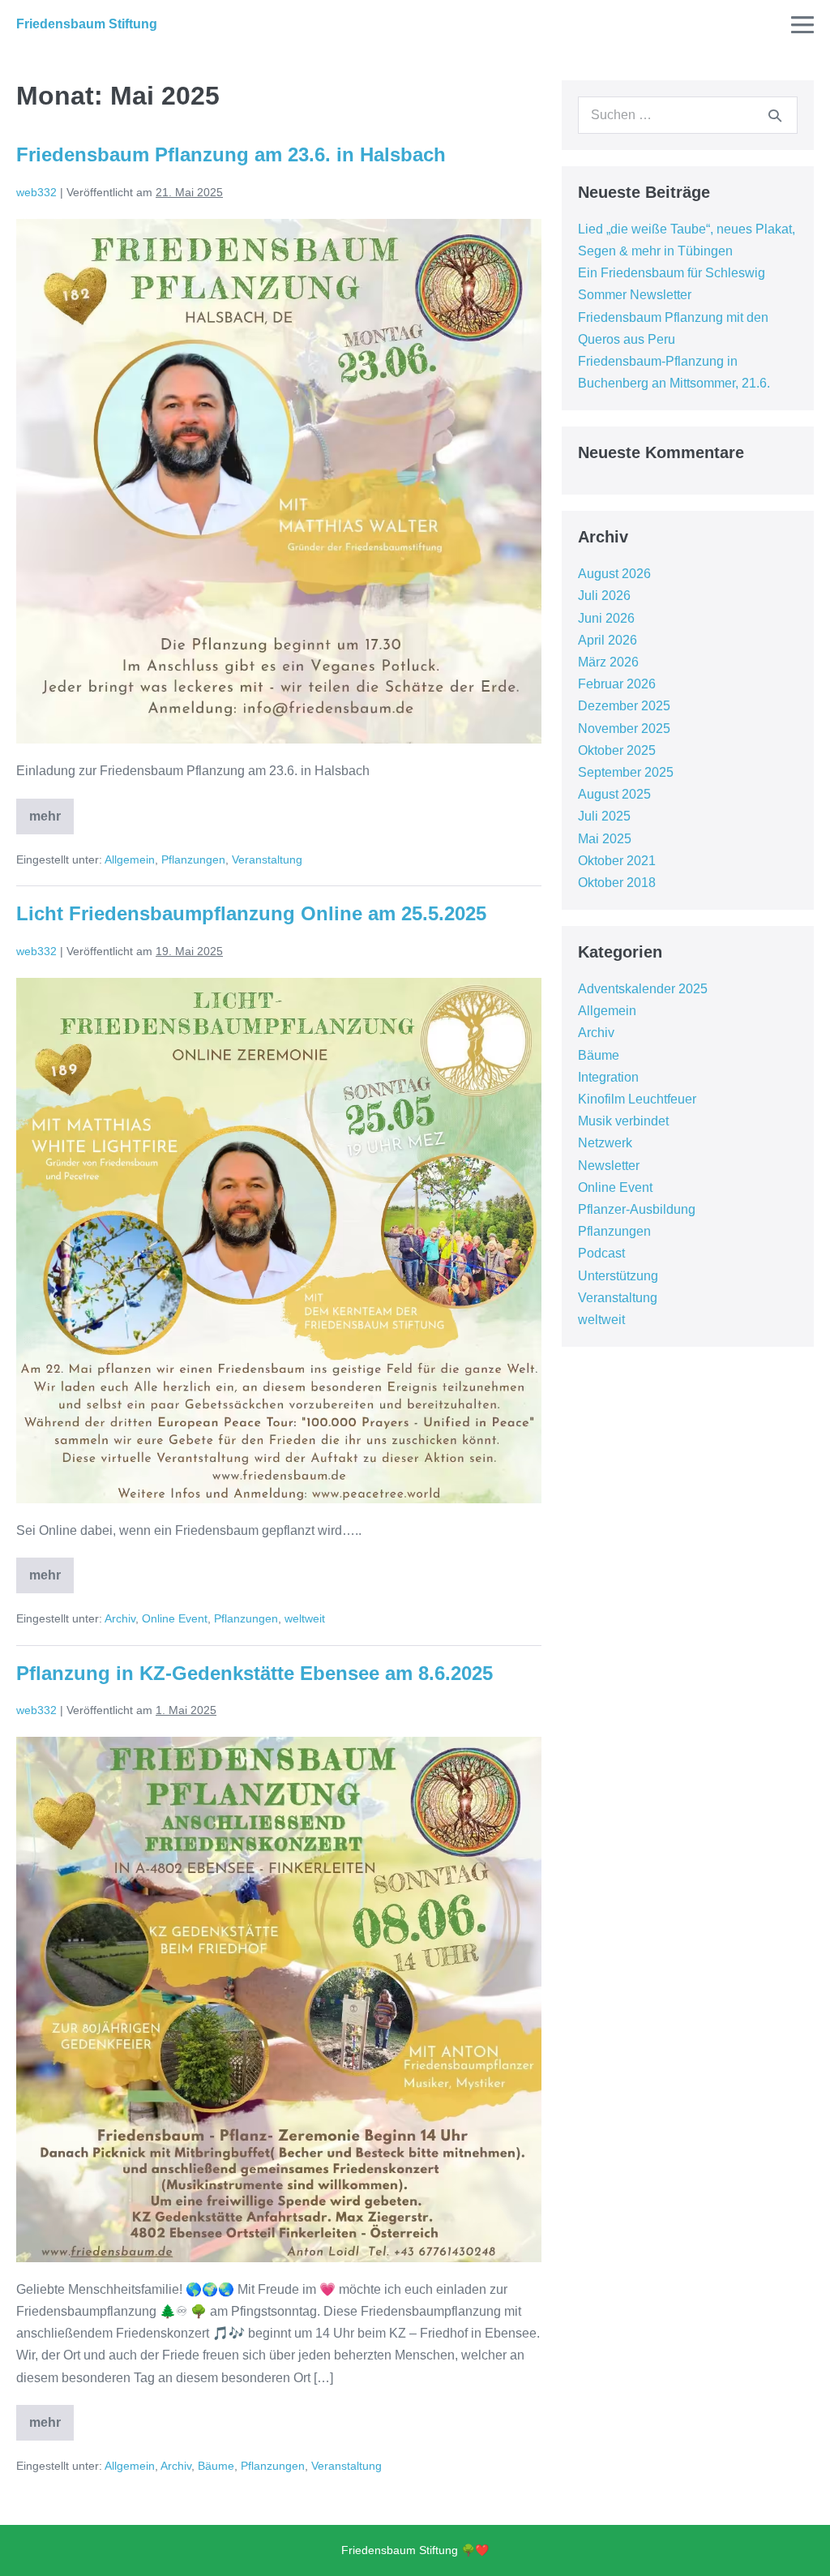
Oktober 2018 (617, 883)
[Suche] (775, 115)
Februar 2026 (617, 684)
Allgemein (130, 859)
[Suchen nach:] (688, 115)
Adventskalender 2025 (643, 989)
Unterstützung (618, 1276)
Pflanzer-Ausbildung (637, 1209)
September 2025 (626, 772)
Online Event (175, 1618)
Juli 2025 (604, 816)
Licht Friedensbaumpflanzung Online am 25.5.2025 (251, 913)
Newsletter (609, 1166)
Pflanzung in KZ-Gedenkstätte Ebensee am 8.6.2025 (255, 1673)
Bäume (216, 2466)
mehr (51, 811)
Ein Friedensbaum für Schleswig (672, 273)
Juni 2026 (606, 618)
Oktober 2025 (617, 750)
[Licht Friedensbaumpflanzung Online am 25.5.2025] (279, 1241)
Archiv (120, 1618)
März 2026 (608, 662)
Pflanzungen (193, 859)
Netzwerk (605, 1143)
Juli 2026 (604, 596)
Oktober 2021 (617, 861)
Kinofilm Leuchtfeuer (637, 1099)
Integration (608, 1077)
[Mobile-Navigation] (802, 24)
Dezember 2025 (624, 706)
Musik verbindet (623, 1121)
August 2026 (614, 574)
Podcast (601, 1253)
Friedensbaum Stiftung (87, 24)
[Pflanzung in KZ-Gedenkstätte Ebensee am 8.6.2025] (279, 2000)
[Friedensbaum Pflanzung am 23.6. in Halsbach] (279, 482)
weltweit (305, 1618)
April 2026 (608, 640)
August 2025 (614, 794)
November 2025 (624, 729)
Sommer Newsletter (635, 295)
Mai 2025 (605, 839)
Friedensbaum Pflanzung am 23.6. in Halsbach (231, 154)
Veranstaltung (267, 859)
